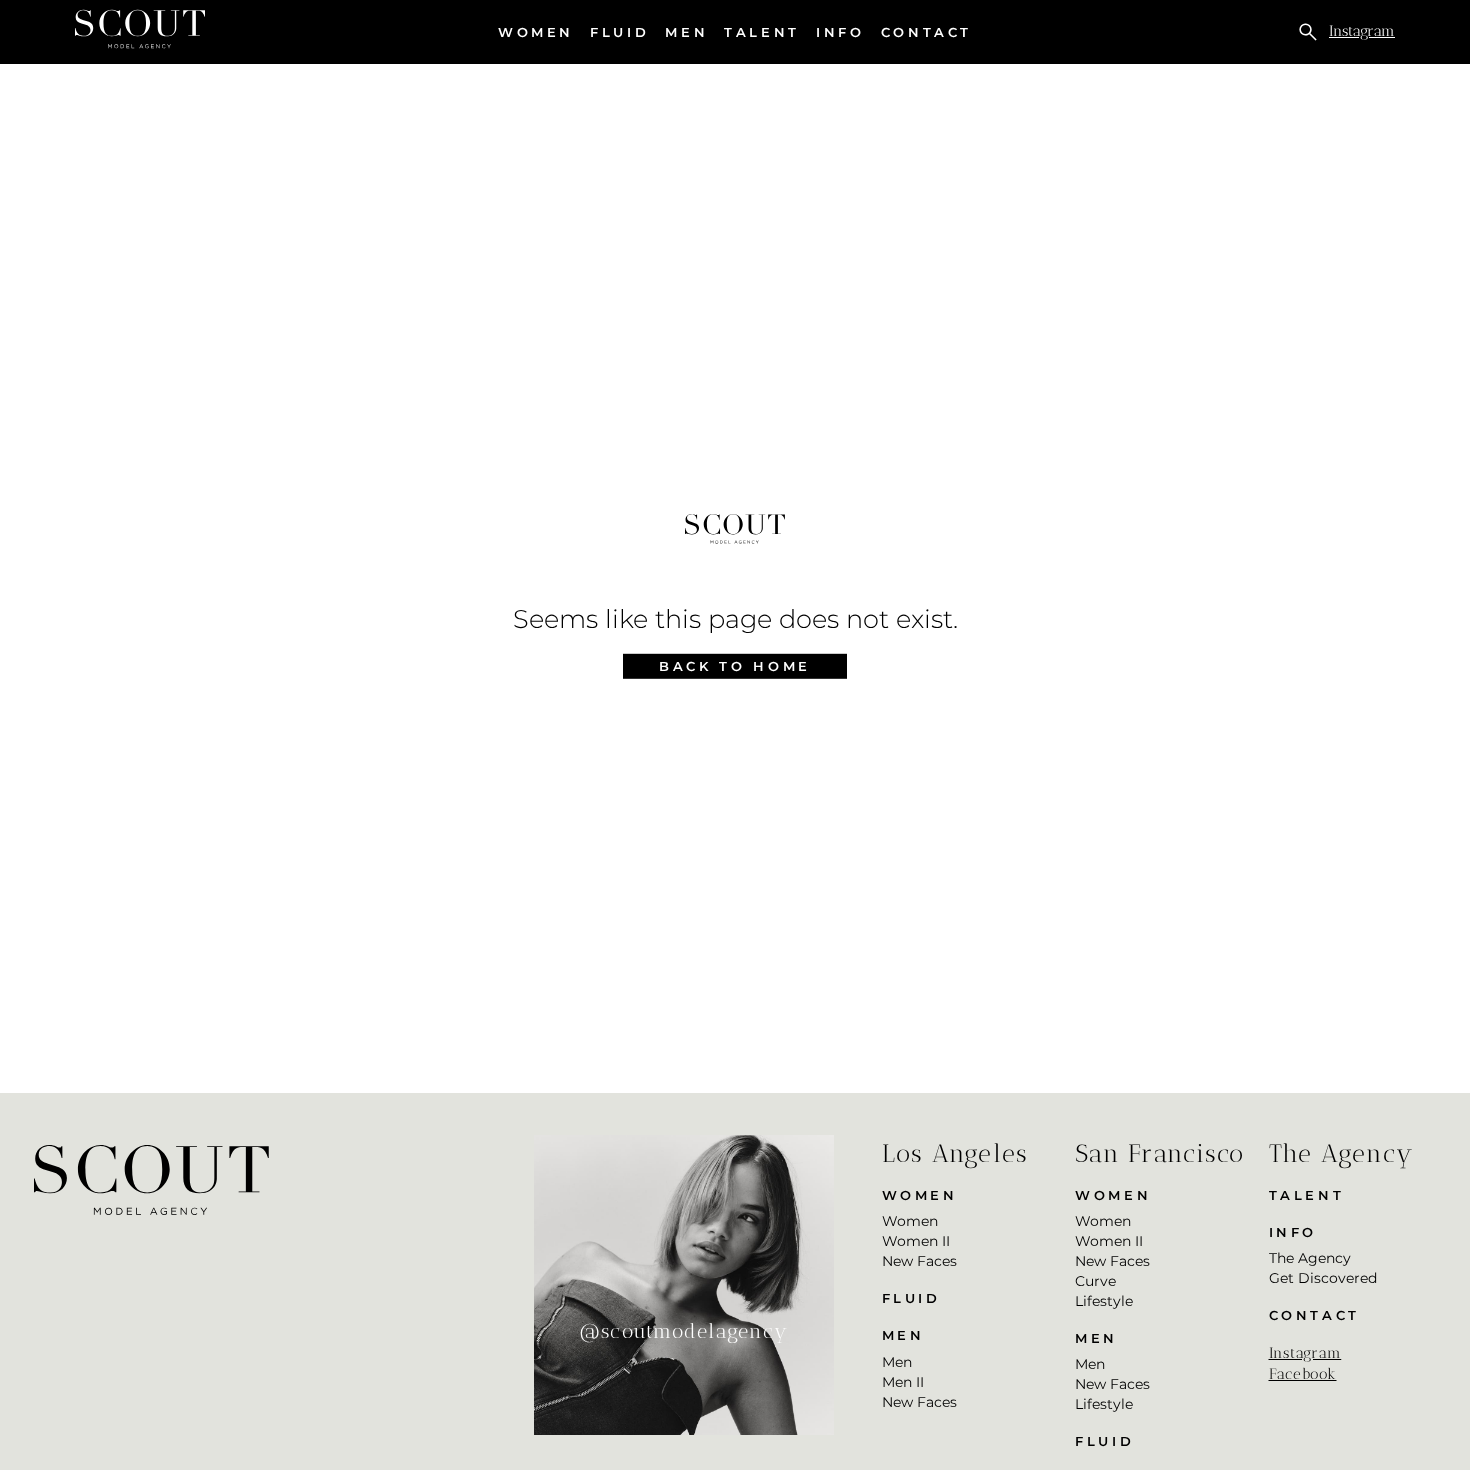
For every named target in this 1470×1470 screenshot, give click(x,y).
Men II (903, 1382)
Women (536, 32)
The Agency (1310, 1258)
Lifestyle (1104, 1301)
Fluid (619, 32)
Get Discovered (1323, 1278)
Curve (1095, 1281)
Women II (916, 1241)
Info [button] (840, 32)
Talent (762, 32)
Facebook (1303, 1374)
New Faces (919, 1261)
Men (686, 32)
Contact (926, 32)
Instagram (1362, 31)
